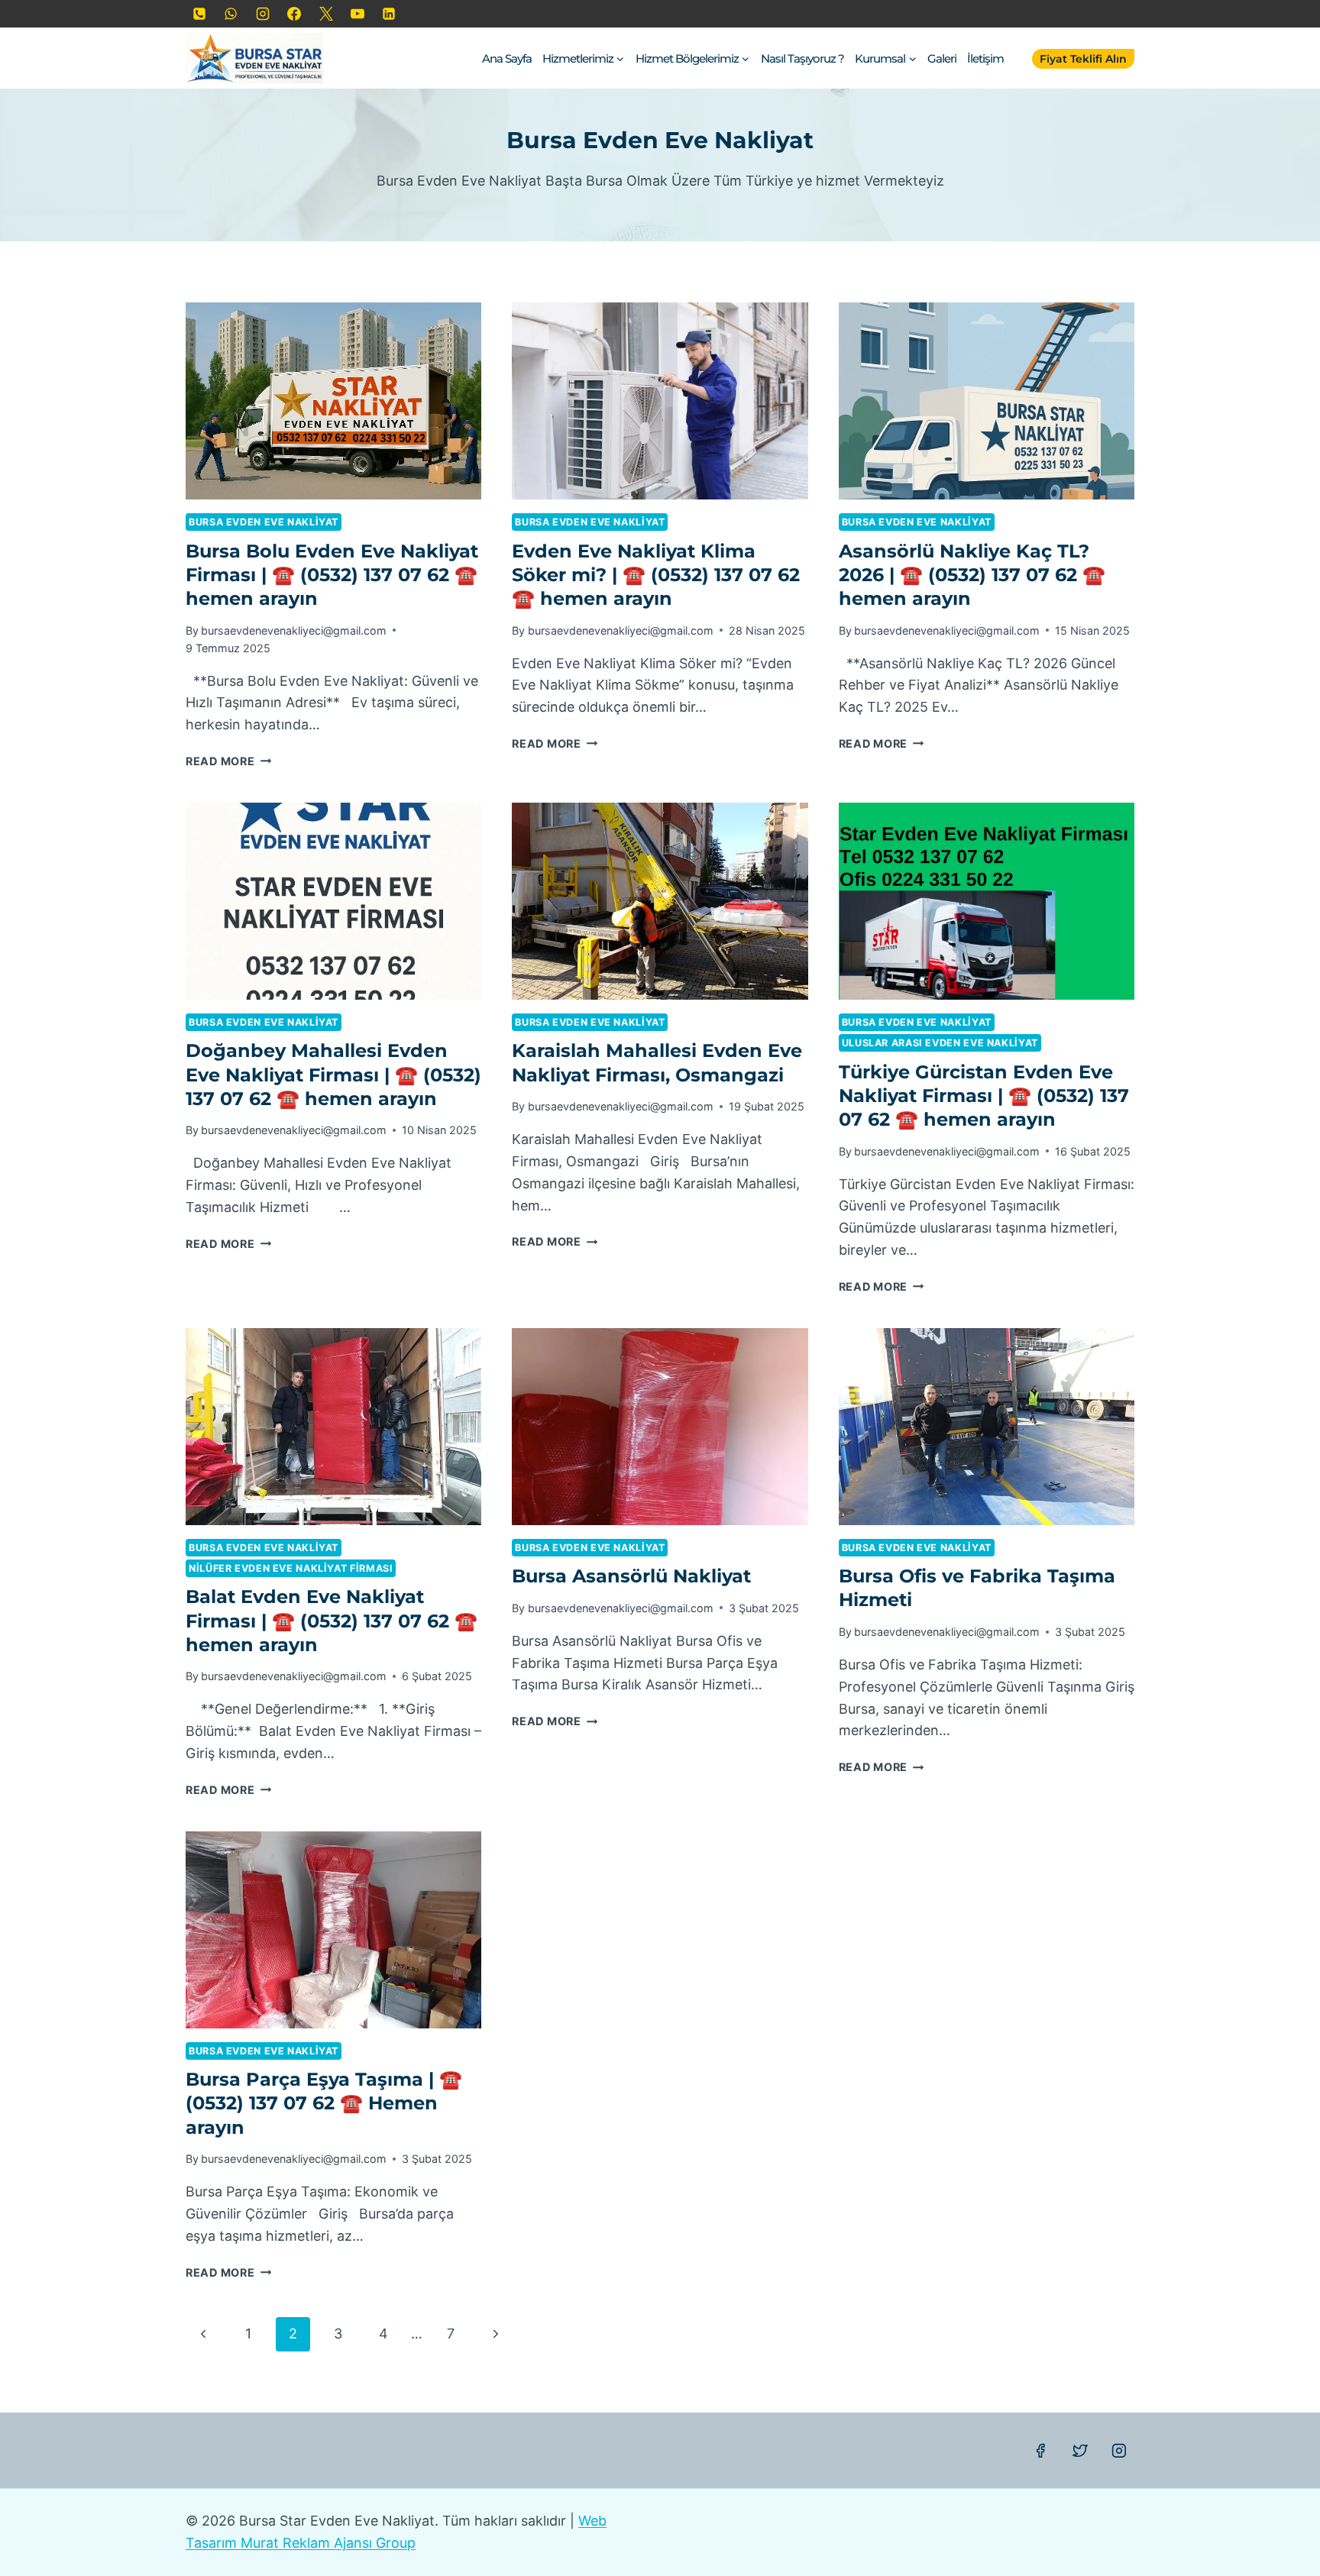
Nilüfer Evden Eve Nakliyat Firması (291, 1568)
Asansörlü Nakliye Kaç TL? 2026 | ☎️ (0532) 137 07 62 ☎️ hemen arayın (972, 575)
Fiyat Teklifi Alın (1083, 59)
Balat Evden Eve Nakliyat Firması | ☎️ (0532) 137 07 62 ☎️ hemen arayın (332, 1620)
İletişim (985, 58)
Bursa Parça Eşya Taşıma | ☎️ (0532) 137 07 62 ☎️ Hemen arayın (324, 2103)
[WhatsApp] (231, 14)
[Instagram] (263, 14)
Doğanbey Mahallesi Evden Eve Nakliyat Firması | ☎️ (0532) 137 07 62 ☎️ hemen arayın (333, 1074)
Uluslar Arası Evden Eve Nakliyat (940, 1043)
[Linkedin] (389, 14)
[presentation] (333, 401)
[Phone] (199, 14)
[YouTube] (357, 14)
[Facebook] (294, 14)
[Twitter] (1080, 2451)
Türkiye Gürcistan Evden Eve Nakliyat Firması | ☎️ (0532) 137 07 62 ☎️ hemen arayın (984, 1096)
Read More (228, 761)
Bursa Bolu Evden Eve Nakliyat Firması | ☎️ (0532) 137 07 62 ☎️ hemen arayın (332, 575)
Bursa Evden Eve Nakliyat (264, 522)
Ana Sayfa (507, 58)
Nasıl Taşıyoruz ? (802, 58)
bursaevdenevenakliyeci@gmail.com (294, 630)
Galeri (942, 58)
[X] (326, 14)
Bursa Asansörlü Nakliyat (631, 1576)
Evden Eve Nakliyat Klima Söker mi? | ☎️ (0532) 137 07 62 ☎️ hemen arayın (656, 575)
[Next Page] (495, 2334)
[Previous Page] (203, 2334)
